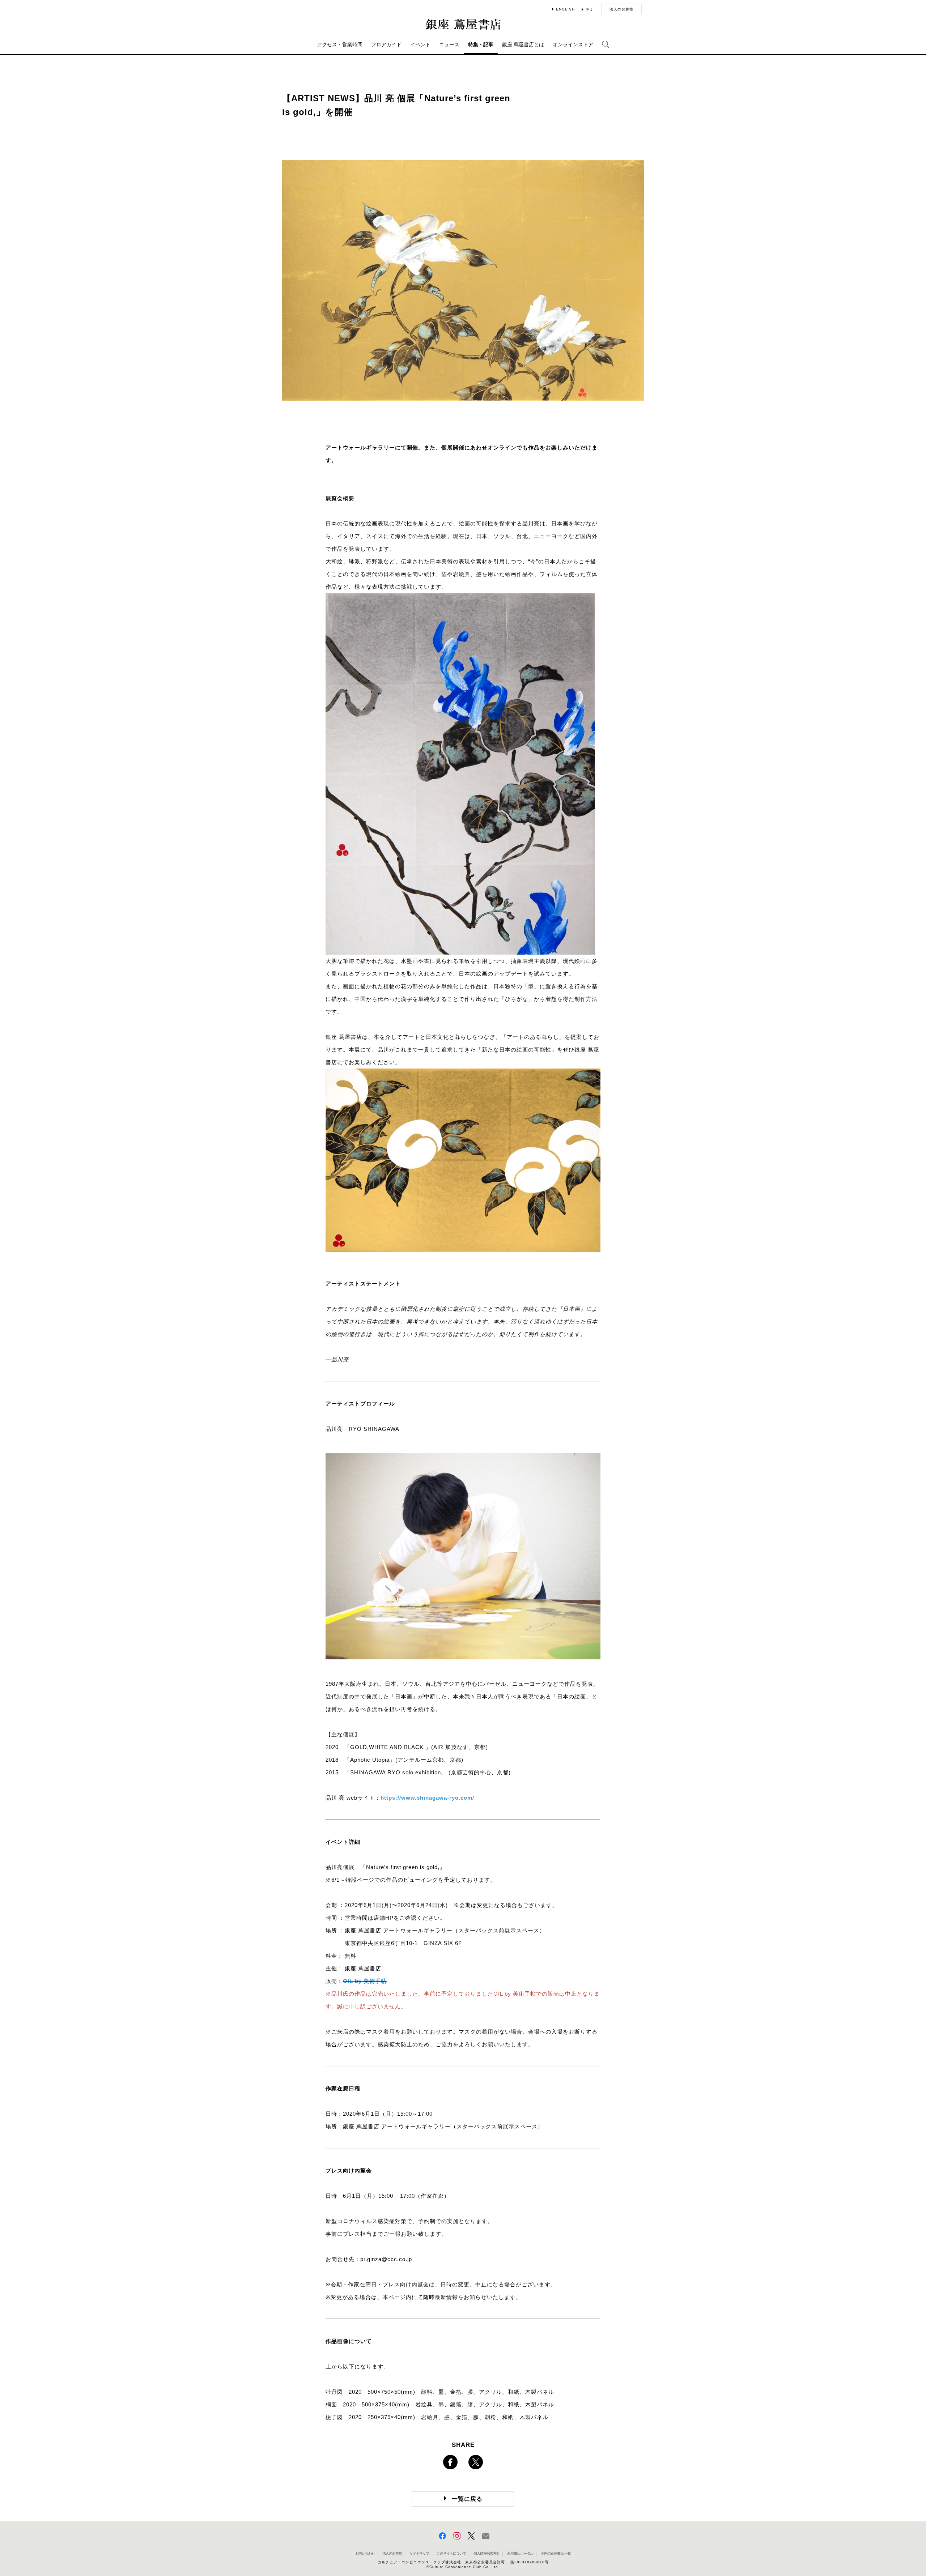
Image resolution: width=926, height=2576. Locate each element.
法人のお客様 (621, 9)
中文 (590, 10)
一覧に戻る (467, 2499)
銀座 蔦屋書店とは (523, 44)
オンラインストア (573, 44)
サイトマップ (419, 2553)
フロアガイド (386, 44)
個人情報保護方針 (487, 2553)
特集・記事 (481, 44)
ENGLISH (565, 9)
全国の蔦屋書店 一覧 (556, 2553)
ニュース (449, 44)
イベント (420, 44)
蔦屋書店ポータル (520, 2553)
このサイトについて (451, 2553)
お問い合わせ (365, 2553)
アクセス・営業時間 (340, 44)
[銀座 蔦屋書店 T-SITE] (463, 24)
